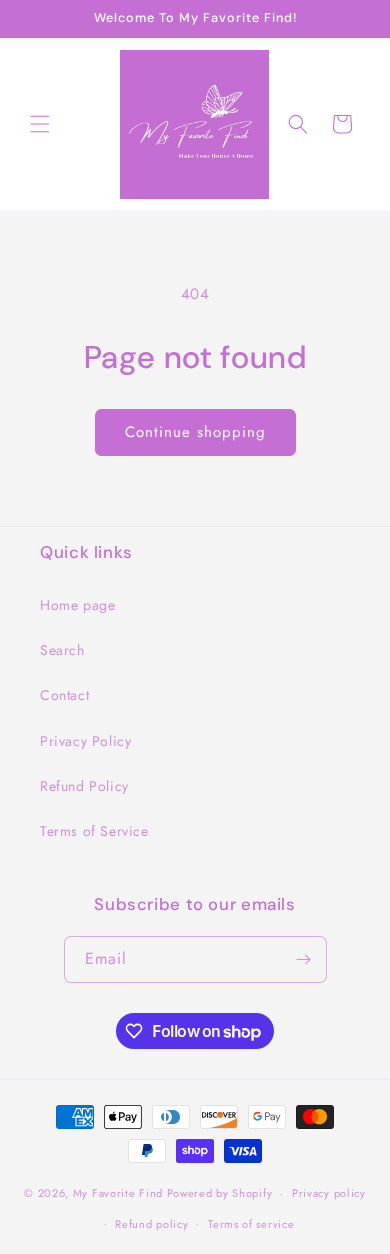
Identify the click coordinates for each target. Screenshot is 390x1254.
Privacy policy (329, 1193)
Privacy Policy (85, 741)
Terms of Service (94, 831)
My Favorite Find (118, 1193)
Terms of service (251, 1224)
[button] (40, 124)
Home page (77, 605)
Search (62, 650)
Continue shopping (195, 432)
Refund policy (151, 1224)
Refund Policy (84, 786)
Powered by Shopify (220, 1193)
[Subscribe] (304, 959)
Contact (64, 695)
